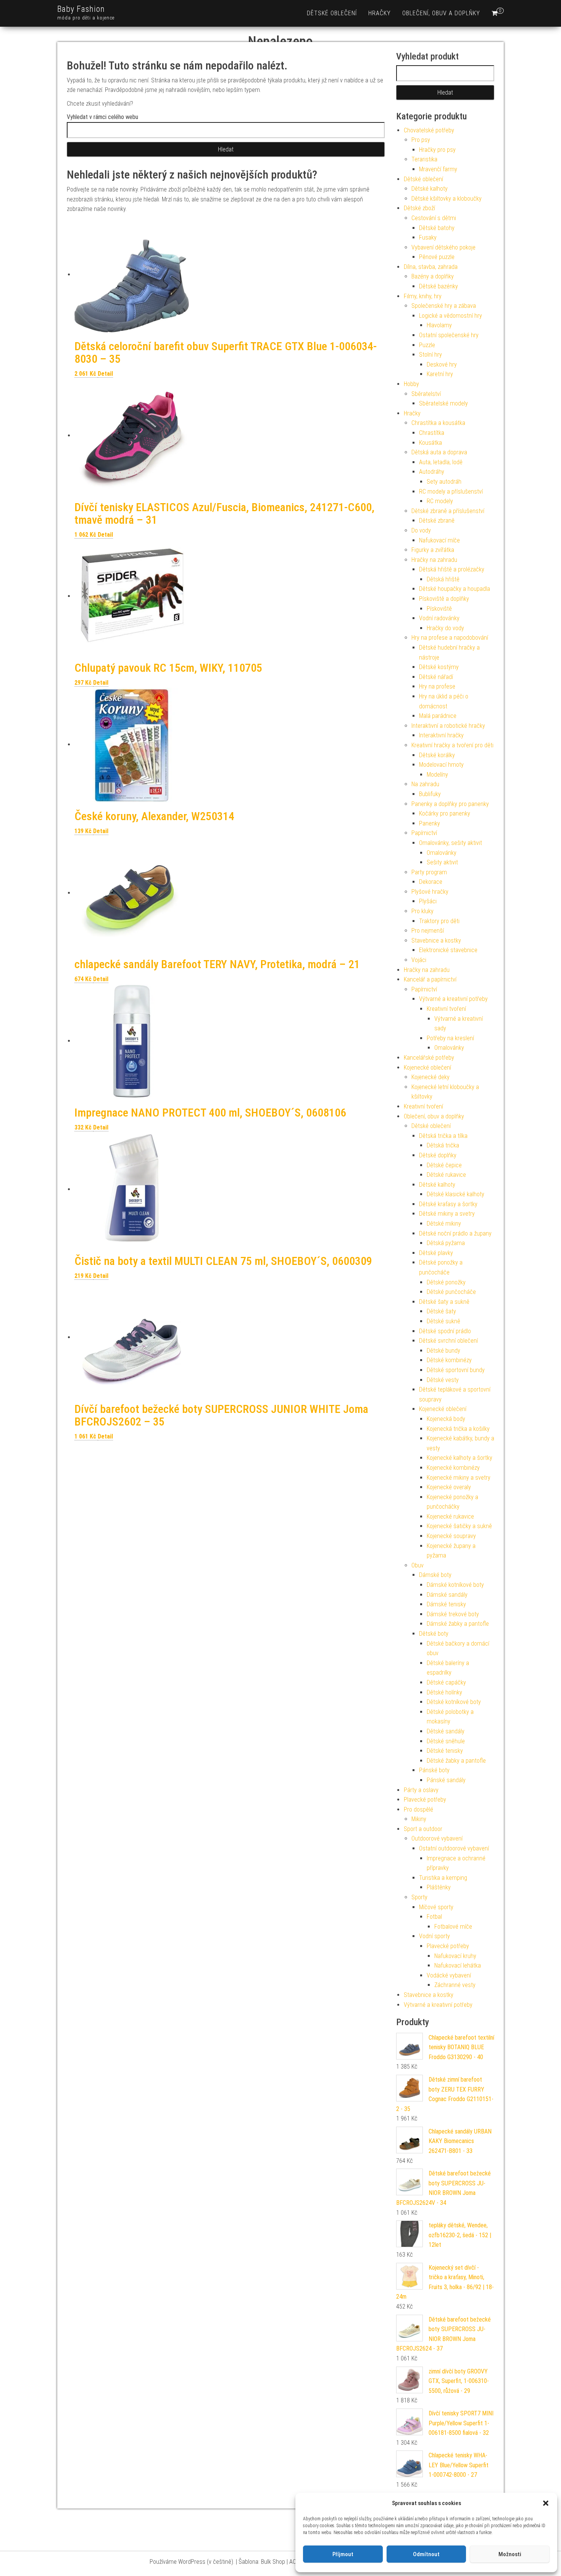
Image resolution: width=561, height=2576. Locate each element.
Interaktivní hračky (441, 735)
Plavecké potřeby (425, 1800)
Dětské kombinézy (449, 1360)
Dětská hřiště (443, 579)
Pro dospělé (418, 1809)
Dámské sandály (447, 1595)
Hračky (380, 13)
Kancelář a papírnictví (430, 979)
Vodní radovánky (439, 618)
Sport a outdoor (423, 1829)
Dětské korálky (437, 755)
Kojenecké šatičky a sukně (459, 1526)
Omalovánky (442, 853)
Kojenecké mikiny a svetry (459, 1478)
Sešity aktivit (442, 862)
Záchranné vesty (455, 1985)
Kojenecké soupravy (451, 1536)
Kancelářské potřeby (429, 1058)
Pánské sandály (446, 1780)
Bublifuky (430, 794)
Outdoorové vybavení (437, 1838)
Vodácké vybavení (449, 1975)
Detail (105, 374)
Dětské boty (434, 1634)
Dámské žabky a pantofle (458, 1624)
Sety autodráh (444, 482)
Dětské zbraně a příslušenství (448, 511)
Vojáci (419, 960)
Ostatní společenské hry (449, 335)
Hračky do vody (445, 628)
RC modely (440, 501)
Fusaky (428, 237)
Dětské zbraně (437, 521)
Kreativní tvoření (446, 1009)
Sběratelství (426, 394)
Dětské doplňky (438, 1155)
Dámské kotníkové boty (455, 1585)
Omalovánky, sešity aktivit (451, 843)
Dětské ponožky (446, 1282)
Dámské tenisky (446, 1604)
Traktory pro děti (439, 921)
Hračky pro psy (437, 150)
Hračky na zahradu (434, 560)
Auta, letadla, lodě (441, 462)
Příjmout (343, 2554)
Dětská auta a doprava (439, 452)
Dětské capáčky (446, 1682)
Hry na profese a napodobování (450, 638)
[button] (546, 2503)
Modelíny (437, 775)
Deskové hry (442, 364)
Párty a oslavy (421, 1790)
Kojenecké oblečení (427, 1068)
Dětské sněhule (446, 1741)
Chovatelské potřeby (429, 130)
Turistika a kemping (443, 1878)
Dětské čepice (444, 1165)
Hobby (411, 384)
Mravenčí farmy (438, 169)
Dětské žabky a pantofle (456, 1761)
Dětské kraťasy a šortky (448, 1204)
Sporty (419, 1897)
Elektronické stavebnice (448, 950)
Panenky (430, 823)
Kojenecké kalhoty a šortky (459, 1458)
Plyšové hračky (430, 892)
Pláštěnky (439, 1887)
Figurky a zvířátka (433, 550)
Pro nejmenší (428, 931)
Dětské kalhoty (430, 189)
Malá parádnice (438, 716)
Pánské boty (434, 1770)
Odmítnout (426, 2554)
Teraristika (424, 159)
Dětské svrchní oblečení (448, 1341)
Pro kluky (422, 911)
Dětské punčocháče (451, 1292)
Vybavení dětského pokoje (443, 247)
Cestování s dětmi (434, 218)
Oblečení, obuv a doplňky (441, 13)
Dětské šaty (441, 1311)
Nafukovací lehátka (458, 1965)
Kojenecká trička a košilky (458, 1429)
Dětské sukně (443, 1321)
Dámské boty (435, 1575)
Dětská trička (443, 1145)
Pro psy (421, 140)
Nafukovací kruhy (455, 1956)
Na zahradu (425, 784)
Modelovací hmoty (441, 765)
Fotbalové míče (453, 1927)
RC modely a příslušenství (451, 492)
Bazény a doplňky (433, 276)
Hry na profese (437, 686)
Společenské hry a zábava (444, 306)
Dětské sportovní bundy (456, 1370)
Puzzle (427, 345)
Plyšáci (428, 901)
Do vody (421, 530)
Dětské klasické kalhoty (455, 1194)
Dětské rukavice (446, 1175)
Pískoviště (439, 609)
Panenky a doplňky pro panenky (450, 804)
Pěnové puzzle (437, 257)
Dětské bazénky (438, 286)
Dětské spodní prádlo (445, 1331)
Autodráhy (432, 472)
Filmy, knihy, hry (423, 296)
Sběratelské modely (443, 403)
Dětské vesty (443, 1380)
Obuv (418, 1565)
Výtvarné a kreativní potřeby (453, 999)
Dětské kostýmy (439, 667)
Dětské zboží (419, 208)
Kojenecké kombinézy (453, 1468)
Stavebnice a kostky (436, 940)
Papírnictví (424, 833)
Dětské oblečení (332, 13)
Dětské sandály (446, 1731)
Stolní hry (430, 355)
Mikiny (419, 1819)
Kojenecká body (446, 1419)
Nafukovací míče (439, 540)
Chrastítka (432, 433)
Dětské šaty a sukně (444, 1302)
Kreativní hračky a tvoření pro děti (452, 745)
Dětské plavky (436, 1253)
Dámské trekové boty (453, 1614)
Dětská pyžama (446, 1243)
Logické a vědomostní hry (451, 316)
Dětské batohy (437, 228)
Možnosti (510, 2554)
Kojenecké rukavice (450, 1516)
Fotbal (434, 1917)
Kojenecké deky (430, 1077)
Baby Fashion (81, 9)
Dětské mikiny (444, 1224)
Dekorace (431, 882)
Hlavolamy (439, 325)
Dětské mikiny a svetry (447, 1214)
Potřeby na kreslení (450, 1038)
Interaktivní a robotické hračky (448, 726)
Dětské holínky (444, 1692)
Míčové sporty (436, 1907)
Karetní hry (440, 374)
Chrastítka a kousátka (438, 423)
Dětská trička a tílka (443, 1136)
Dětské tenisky (445, 1751)
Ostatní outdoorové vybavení (454, 1848)
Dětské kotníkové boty (454, 1702)
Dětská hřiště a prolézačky (452, 569)
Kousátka (430, 443)
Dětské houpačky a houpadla (455, 589)
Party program (429, 872)
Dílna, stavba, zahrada (431, 267)
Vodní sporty (434, 1936)
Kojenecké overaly (449, 1487)
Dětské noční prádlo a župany (455, 1233)
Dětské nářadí (436, 677)
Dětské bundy (443, 1351)
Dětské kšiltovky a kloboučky (447, 199)
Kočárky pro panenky (445, 813)
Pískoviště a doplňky (444, 599)
